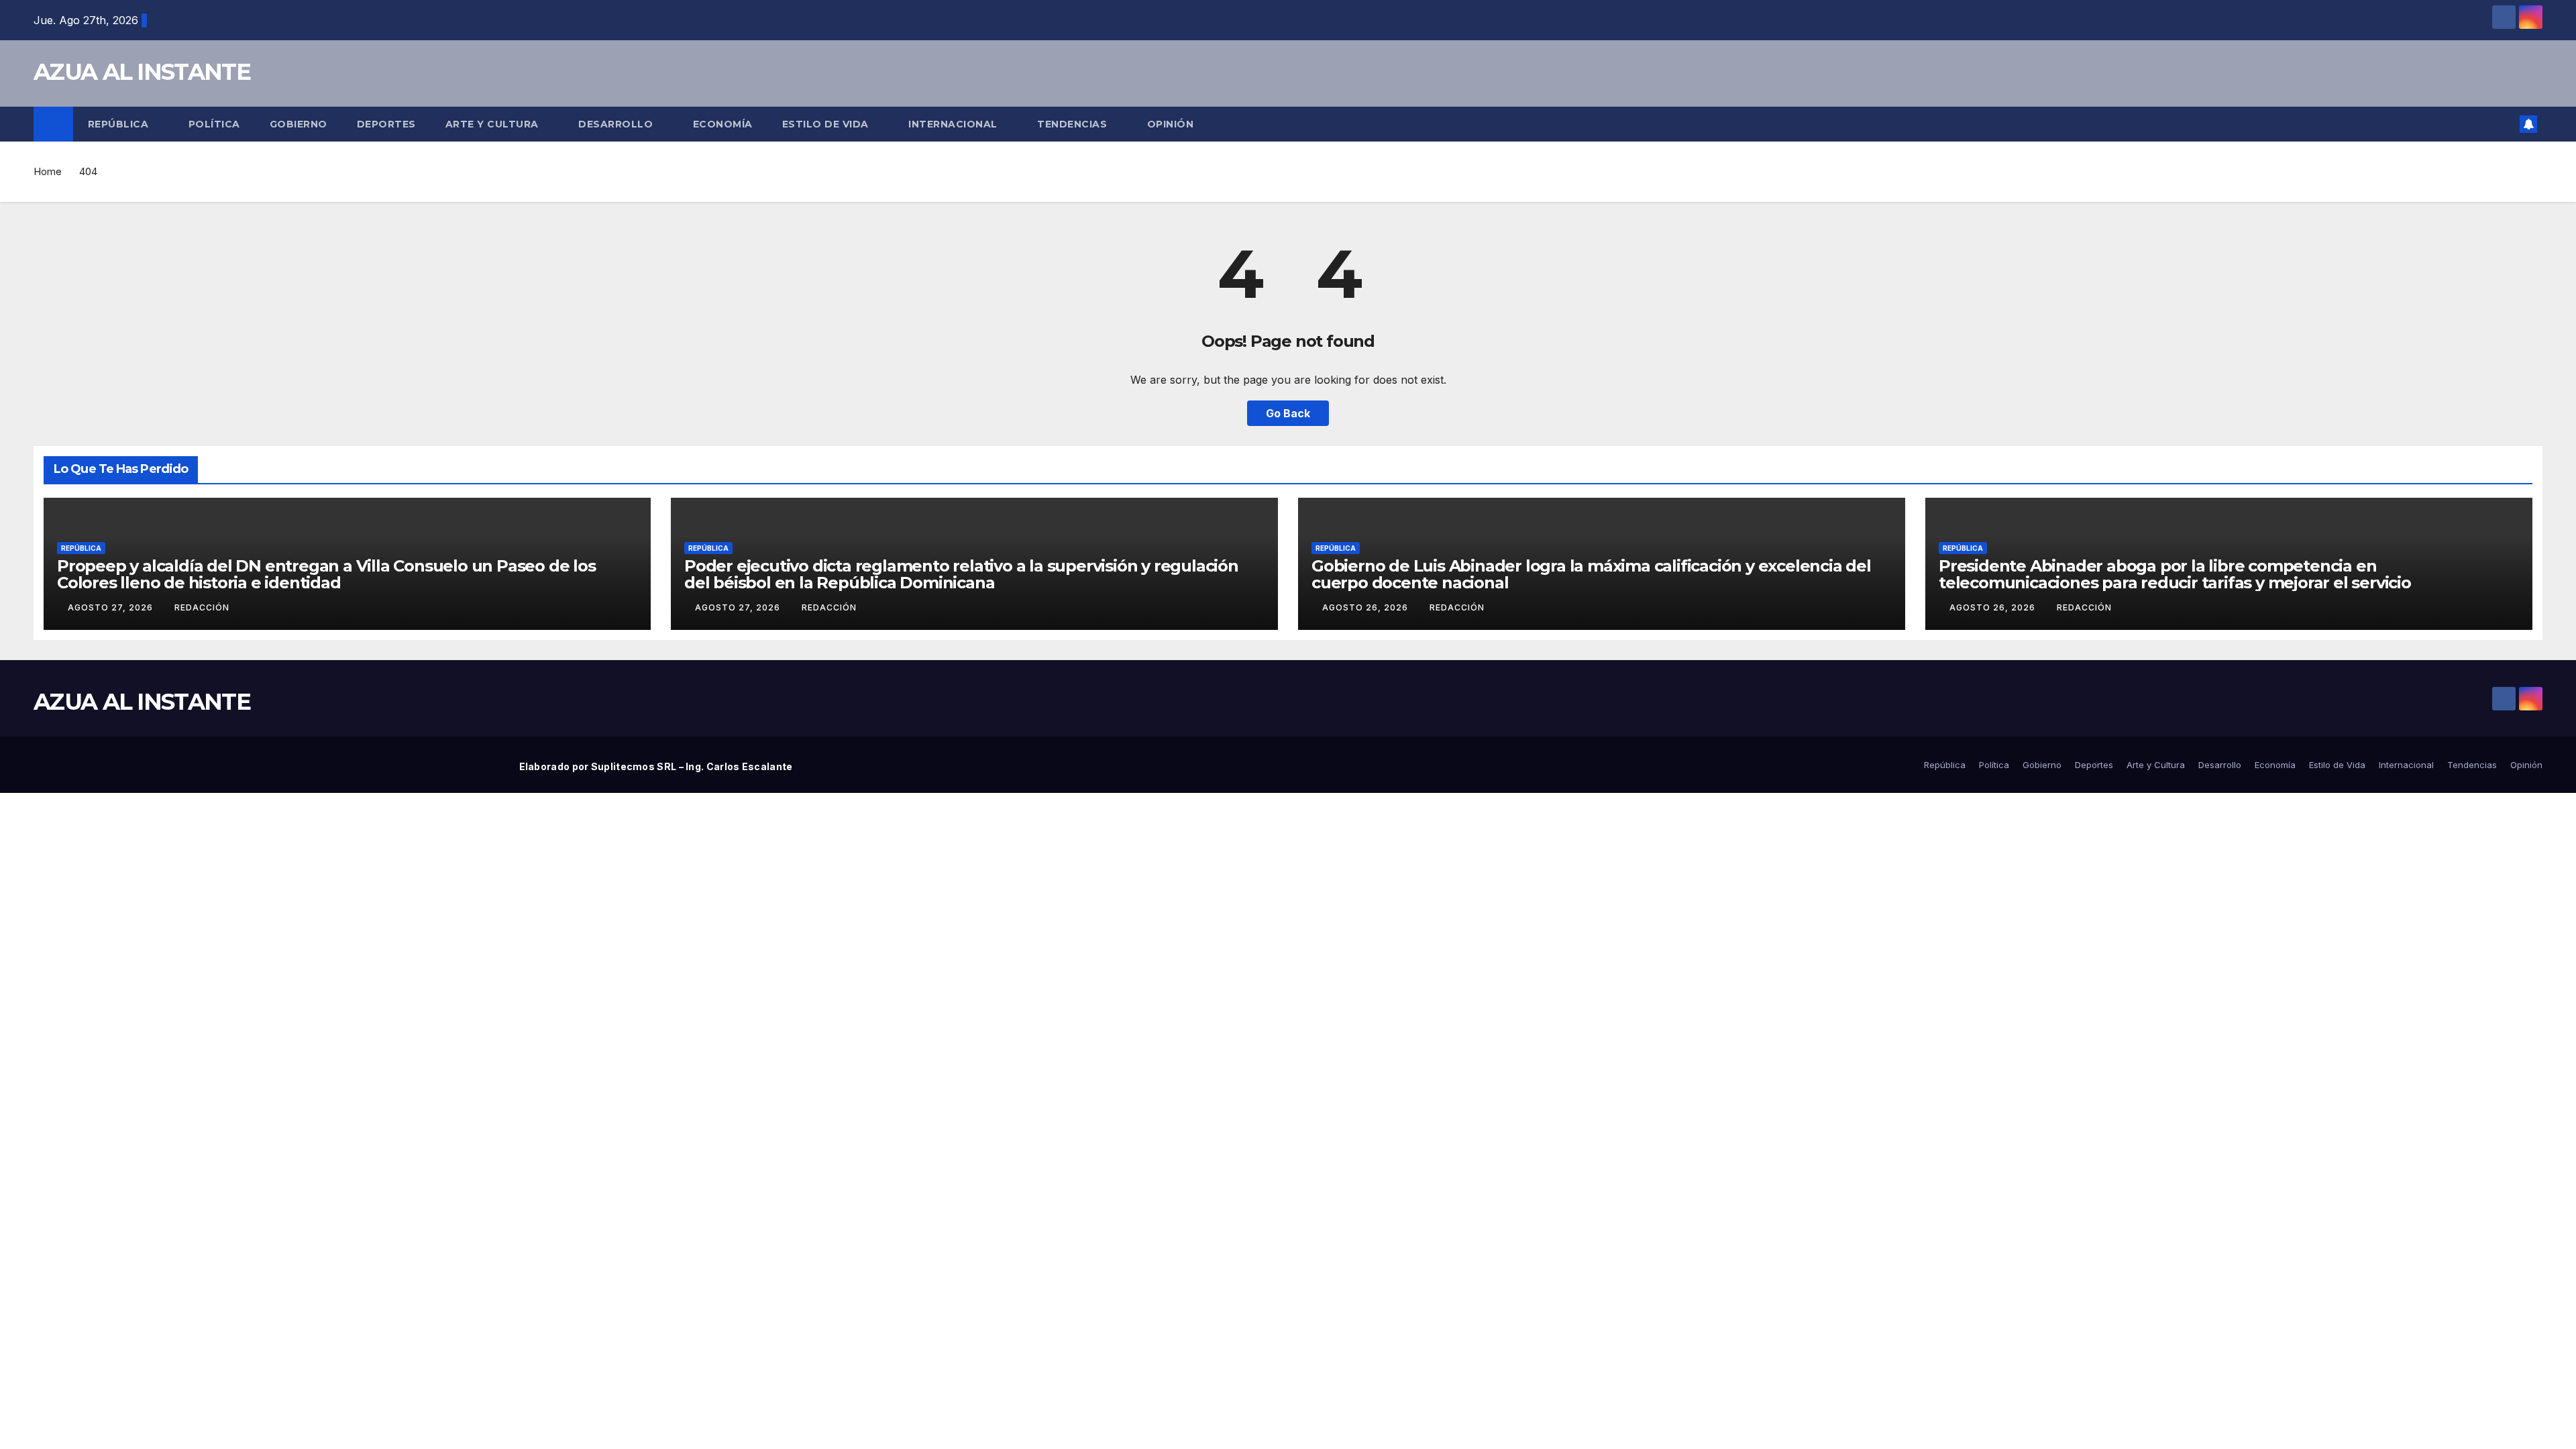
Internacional (954, 124)
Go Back (1288, 413)
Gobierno (299, 124)
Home (48, 171)
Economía (723, 124)
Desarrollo (617, 124)
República (120, 124)
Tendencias (1074, 124)
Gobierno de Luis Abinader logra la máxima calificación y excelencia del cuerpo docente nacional (1591, 574)
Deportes (386, 124)
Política (214, 124)
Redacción (202, 607)
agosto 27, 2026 (112, 607)
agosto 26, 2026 (1366, 607)
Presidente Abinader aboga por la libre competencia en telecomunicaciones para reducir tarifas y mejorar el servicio (2175, 574)
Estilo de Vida (827, 124)
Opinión (1171, 124)
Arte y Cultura (494, 124)
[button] (2505, 124)
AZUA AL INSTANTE (142, 72)
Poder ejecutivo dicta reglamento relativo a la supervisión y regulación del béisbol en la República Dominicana (961, 574)
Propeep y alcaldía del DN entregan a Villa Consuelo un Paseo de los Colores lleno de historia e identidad (326, 574)
